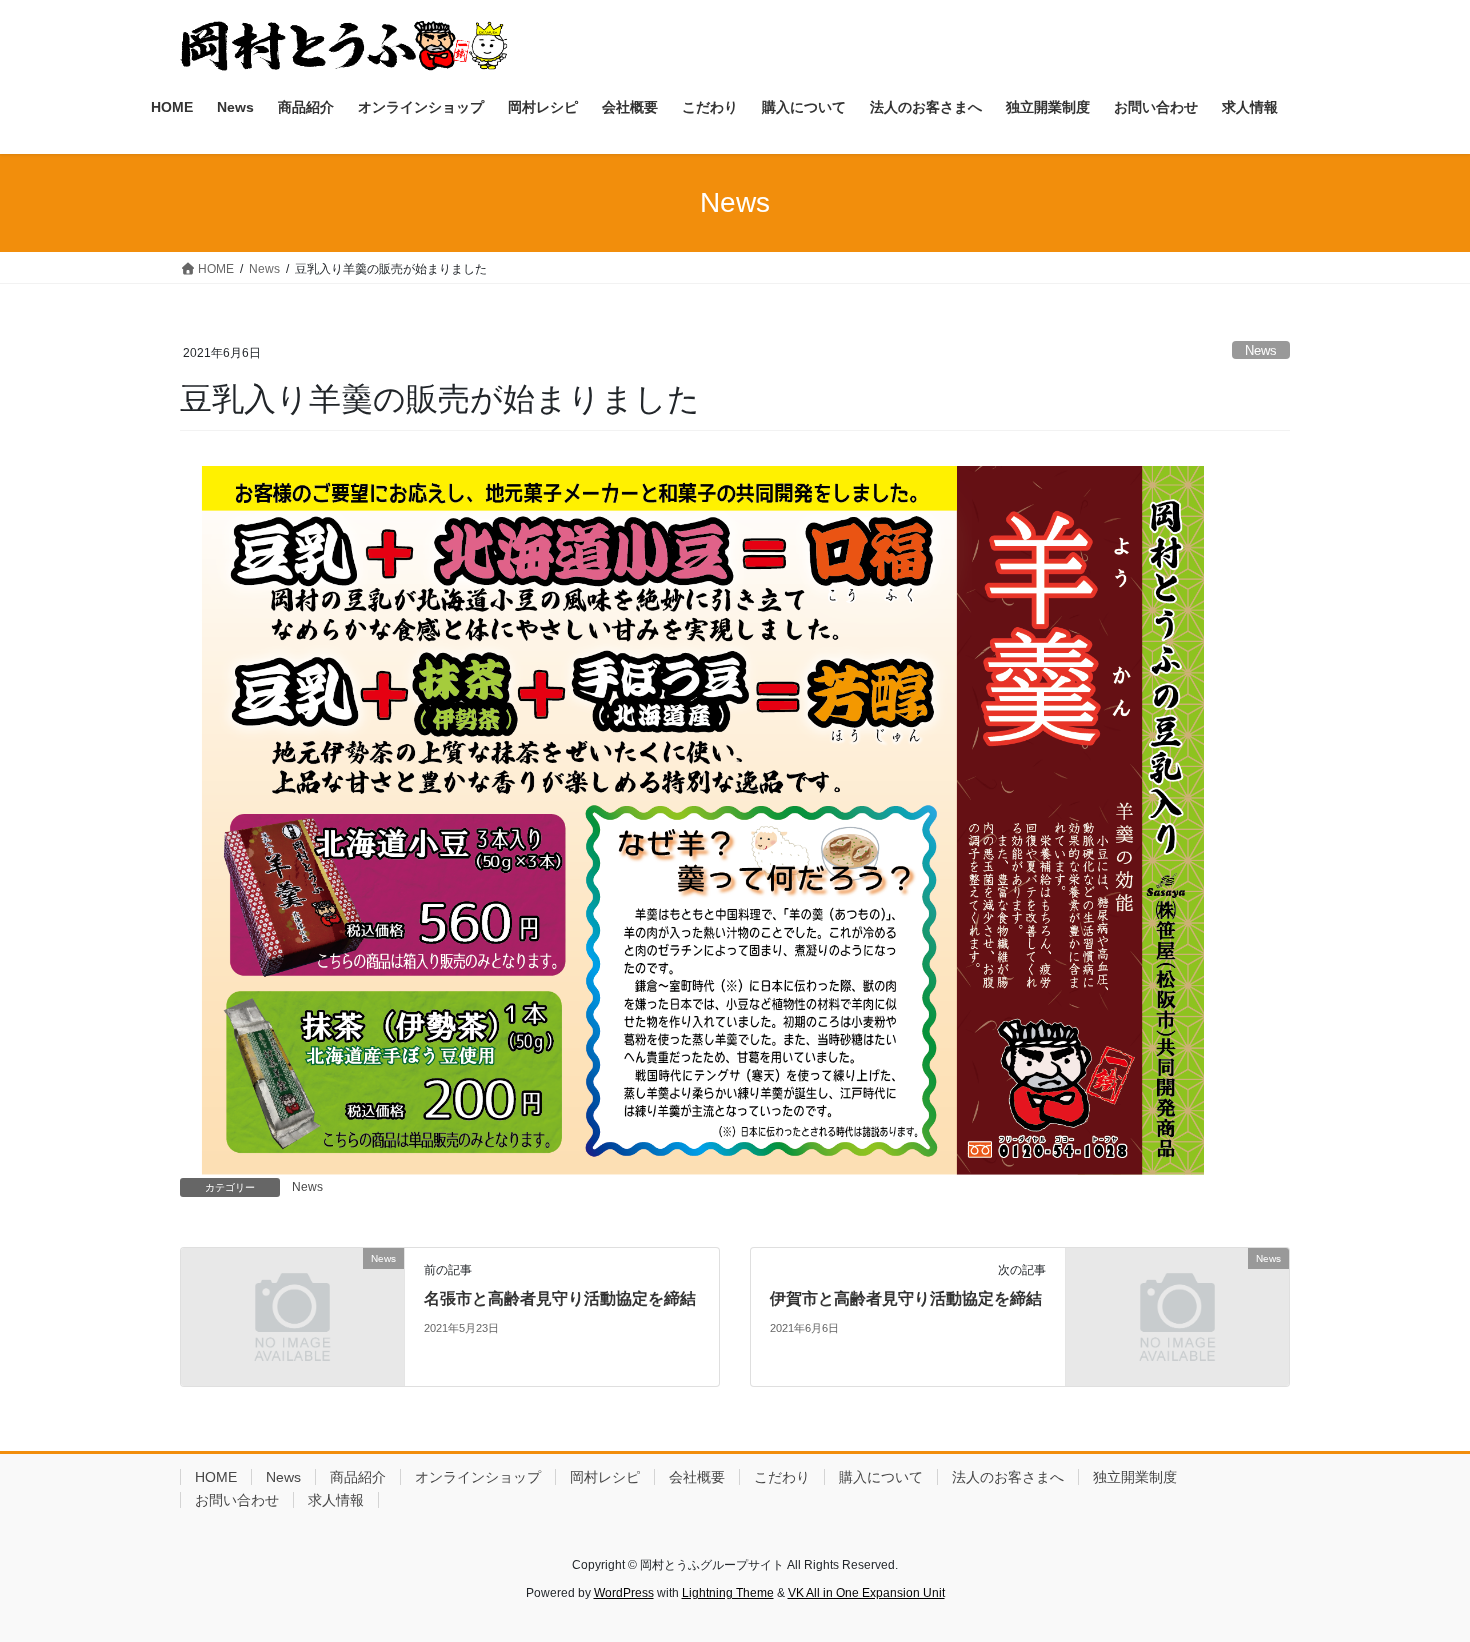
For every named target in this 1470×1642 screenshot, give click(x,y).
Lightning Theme (728, 1593)
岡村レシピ (605, 1477)
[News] (292, 1315)
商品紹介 (358, 1477)
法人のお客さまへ (1008, 1477)
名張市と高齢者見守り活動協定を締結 (560, 1298)
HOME (216, 1477)
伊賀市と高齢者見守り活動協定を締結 (906, 1298)
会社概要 (697, 1477)
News (1261, 350)
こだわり (782, 1477)
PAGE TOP (1417, 1575)
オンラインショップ (478, 1477)
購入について (881, 1477)
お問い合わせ (237, 1500)
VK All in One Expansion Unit (866, 1593)
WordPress (624, 1593)
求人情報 (336, 1500)
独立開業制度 (1135, 1477)
